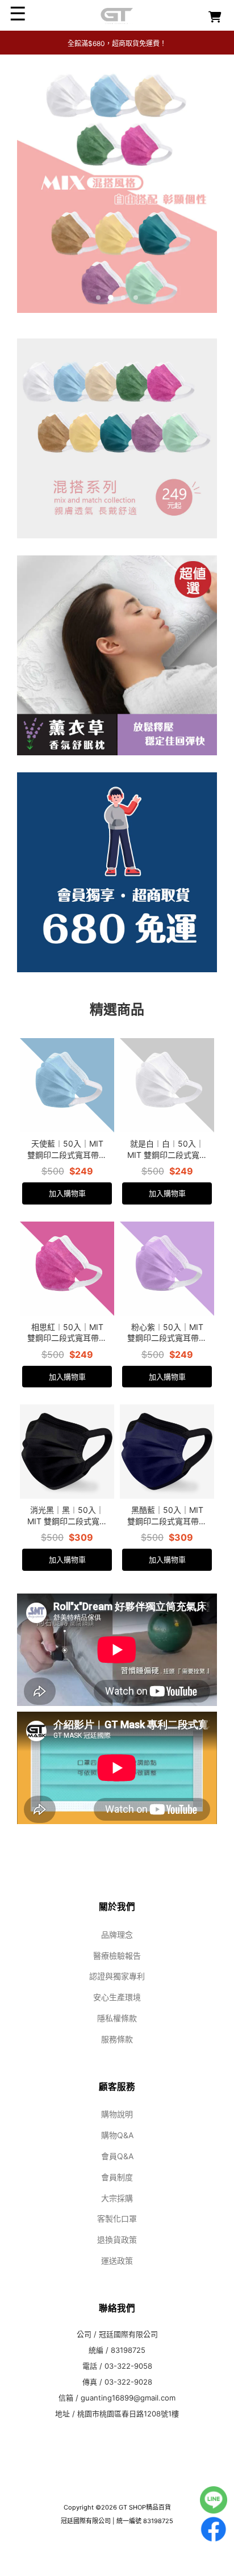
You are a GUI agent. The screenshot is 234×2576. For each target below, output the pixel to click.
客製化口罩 (117, 2219)
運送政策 (117, 2261)
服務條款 (117, 2039)
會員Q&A (117, 2156)
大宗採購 (117, 2198)
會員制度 (117, 2177)
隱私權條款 (117, 2018)
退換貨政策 (117, 2240)
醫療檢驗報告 (117, 1956)
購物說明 (117, 2114)
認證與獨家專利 (117, 1976)
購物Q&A (117, 2135)
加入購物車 (67, 1193)
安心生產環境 (117, 1997)
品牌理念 (117, 1935)
